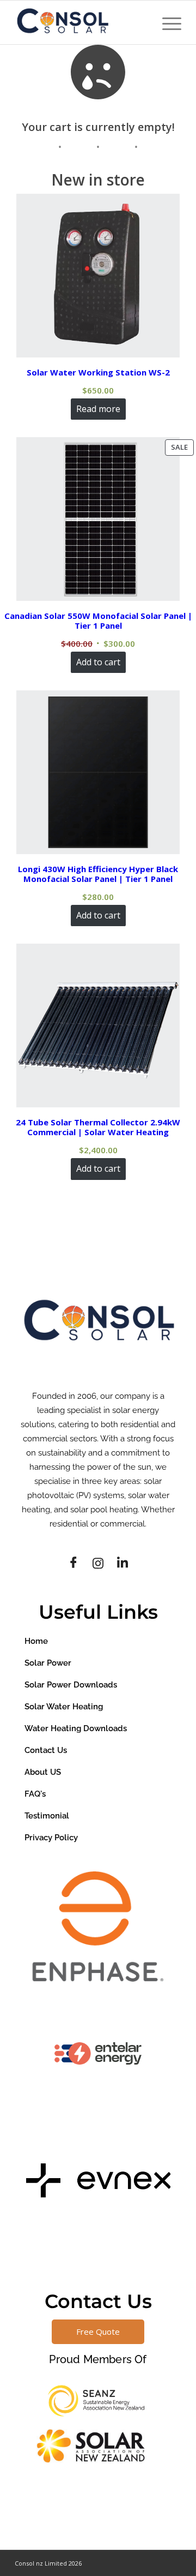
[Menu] (166, 22)
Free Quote (98, 2331)
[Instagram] (98, 1563)
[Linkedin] (122, 1563)
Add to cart (98, 662)
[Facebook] (73, 1563)
